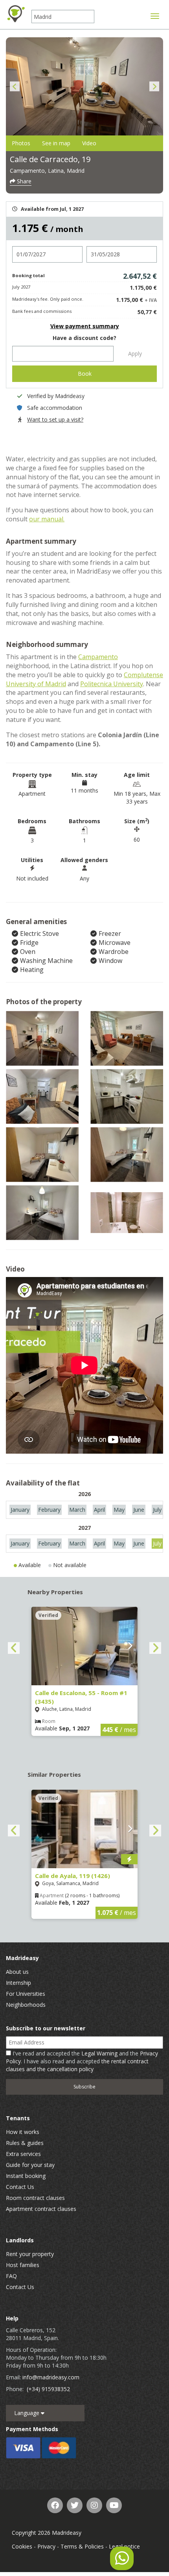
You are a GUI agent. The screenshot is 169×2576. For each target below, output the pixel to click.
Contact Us (20, 2187)
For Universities (26, 1994)
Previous (15, 87)
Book (85, 374)
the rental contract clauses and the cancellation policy (77, 2065)
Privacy (46, 2546)
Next (154, 87)
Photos (21, 143)
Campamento (98, 657)
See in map (56, 143)
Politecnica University (112, 684)
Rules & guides (25, 2143)
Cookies (22, 2546)
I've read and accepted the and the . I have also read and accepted (82, 2061)
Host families (23, 2265)
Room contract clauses (35, 2198)
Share (23, 181)
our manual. (47, 519)
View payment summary (85, 326)
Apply (135, 354)
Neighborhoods (26, 2005)
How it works (23, 2132)
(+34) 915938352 (48, 2389)
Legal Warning (99, 2053)
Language (28, 2413)
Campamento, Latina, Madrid (47, 171)
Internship (18, 1983)
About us (17, 1972)
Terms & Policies (82, 2546)
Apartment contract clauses (41, 2209)
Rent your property (30, 2254)
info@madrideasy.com (51, 2377)
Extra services (23, 2154)
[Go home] (16, 14)
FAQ (11, 2276)
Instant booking (26, 2176)
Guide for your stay (30, 2165)
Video (89, 143)
